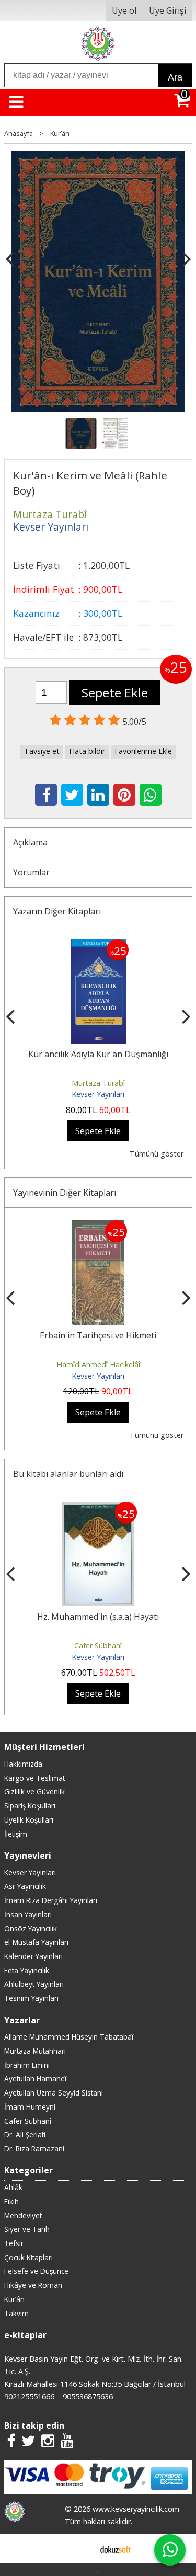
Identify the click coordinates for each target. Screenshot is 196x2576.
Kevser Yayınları (98, 1094)
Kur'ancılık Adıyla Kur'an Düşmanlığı (98, 1054)
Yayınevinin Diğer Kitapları (65, 1193)
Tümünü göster (157, 1154)
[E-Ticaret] (116, 2549)
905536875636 (88, 2396)
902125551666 (29, 2396)
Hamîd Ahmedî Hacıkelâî (98, 1364)
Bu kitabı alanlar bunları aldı (68, 1474)
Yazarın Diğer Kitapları (57, 911)
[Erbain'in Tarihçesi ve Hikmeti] (98, 1227)
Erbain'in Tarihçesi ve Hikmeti (98, 1335)
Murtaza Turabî (98, 1083)
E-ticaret (81, 2549)
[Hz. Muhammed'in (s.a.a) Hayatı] (98, 1508)
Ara (175, 77)
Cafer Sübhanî (98, 1646)
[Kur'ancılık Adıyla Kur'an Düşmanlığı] (98, 945)
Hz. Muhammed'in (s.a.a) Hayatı (98, 1617)
